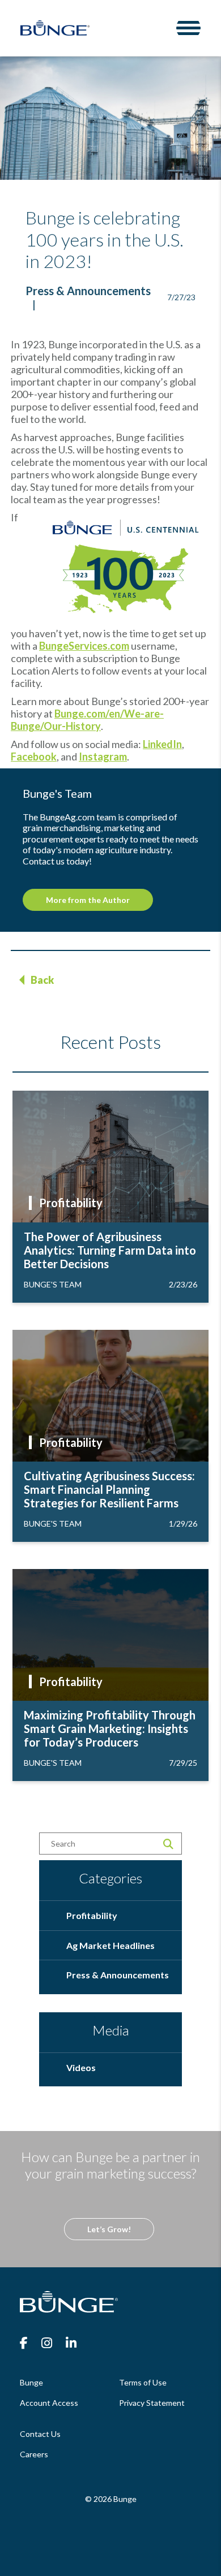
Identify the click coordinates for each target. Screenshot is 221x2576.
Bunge (31, 2382)
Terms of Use (143, 2382)
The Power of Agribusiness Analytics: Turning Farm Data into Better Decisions (110, 1250)
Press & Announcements (88, 291)
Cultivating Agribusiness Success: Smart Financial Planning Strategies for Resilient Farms (109, 1489)
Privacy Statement (152, 2403)
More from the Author (88, 900)
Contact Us (40, 2434)
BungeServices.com (84, 646)
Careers (34, 2454)
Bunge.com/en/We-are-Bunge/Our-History (87, 720)
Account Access (49, 2403)
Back (42, 980)
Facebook (34, 757)
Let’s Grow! (109, 2229)
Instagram (103, 757)
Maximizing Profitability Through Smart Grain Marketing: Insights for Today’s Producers (110, 1728)
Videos (81, 2067)
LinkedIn (162, 744)
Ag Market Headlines (110, 1945)
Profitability (71, 1203)
